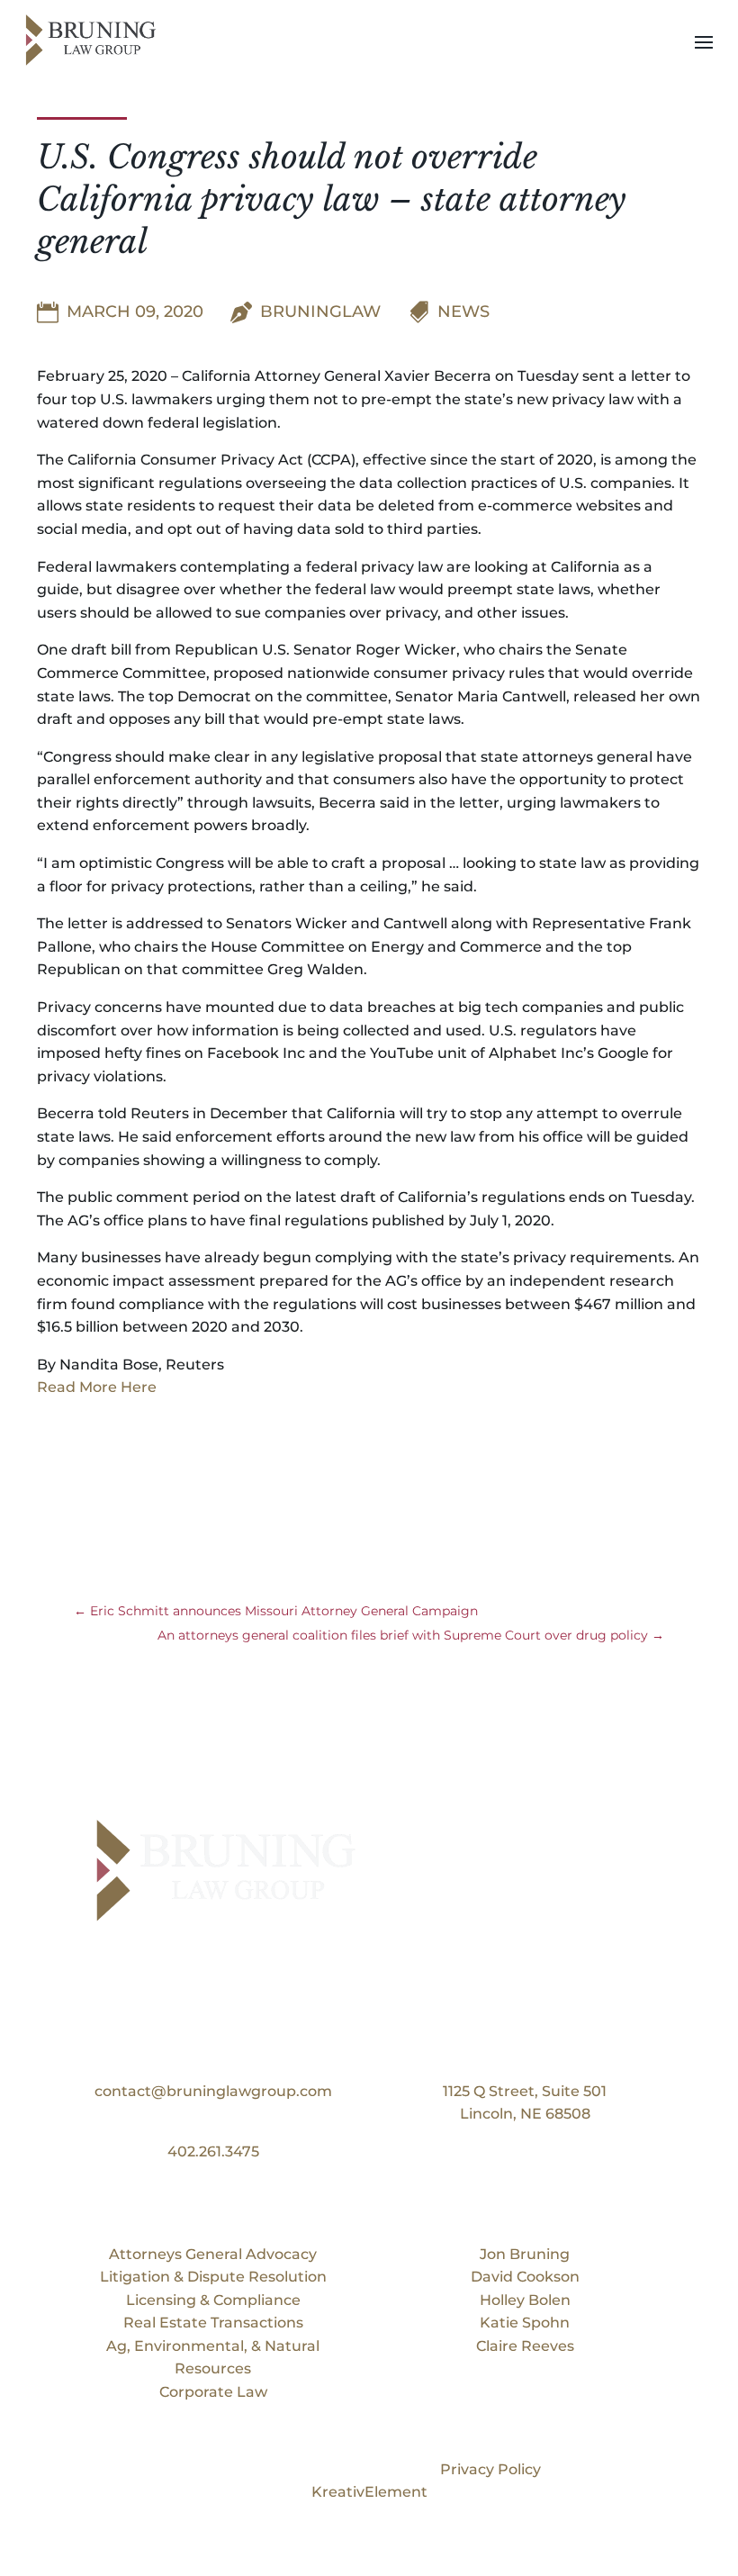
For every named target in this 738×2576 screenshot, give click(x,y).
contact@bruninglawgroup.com (213, 2091)
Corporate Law (213, 2392)
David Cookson (525, 2277)
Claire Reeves (525, 2346)
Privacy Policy (490, 2469)
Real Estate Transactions (213, 2323)
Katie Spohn (525, 2323)
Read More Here (97, 1387)
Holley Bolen (525, 2300)
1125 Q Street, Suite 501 (525, 2091)
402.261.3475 (213, 2151)
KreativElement (369, 2492)
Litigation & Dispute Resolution (213, 2277)
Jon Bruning (525, 2254)
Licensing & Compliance (213, 2300)
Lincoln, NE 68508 (525, 2114)
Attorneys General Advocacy (213, 2254)
